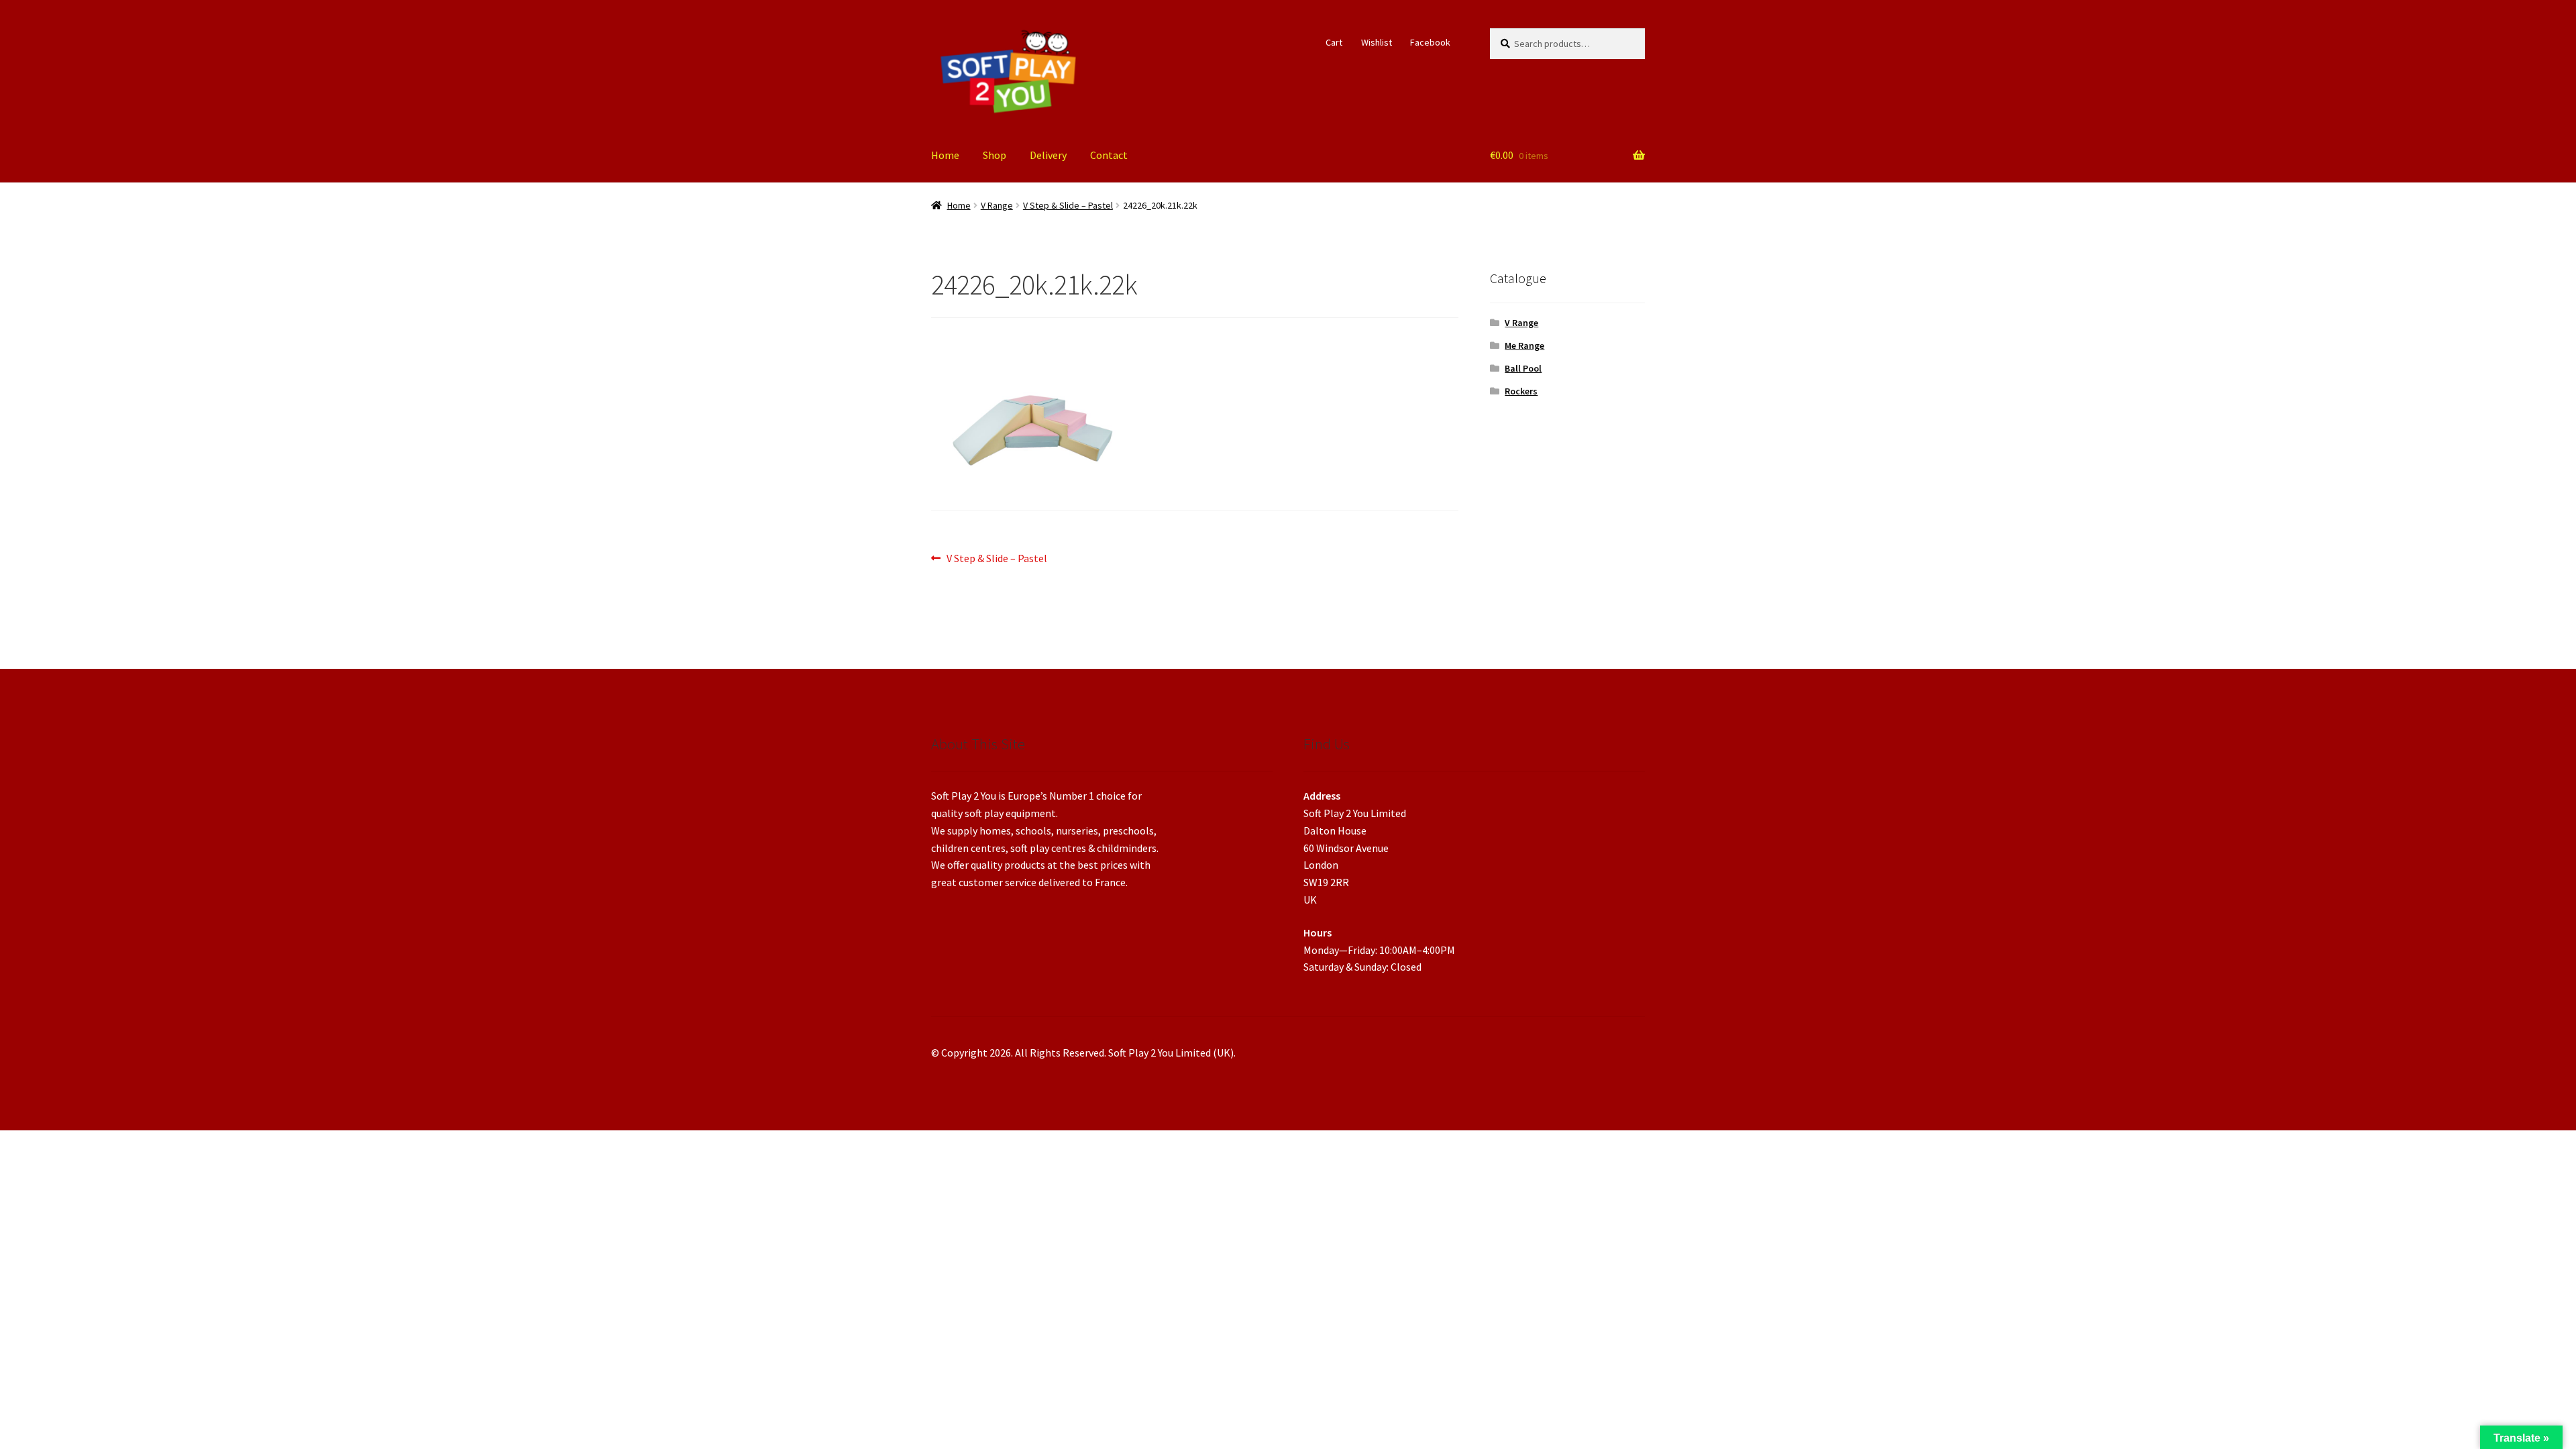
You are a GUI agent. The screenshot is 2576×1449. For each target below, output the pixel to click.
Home (945, 155)
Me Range (1524, 345)
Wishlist (1377, 42)
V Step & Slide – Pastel (1068, 205)
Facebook (1430, 42)
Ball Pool (1523, 368)
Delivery (1048, 155)
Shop (995, 155)
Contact (1109, 155)
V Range (997, 205)
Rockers (1521, 391)
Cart (1334, 42)
